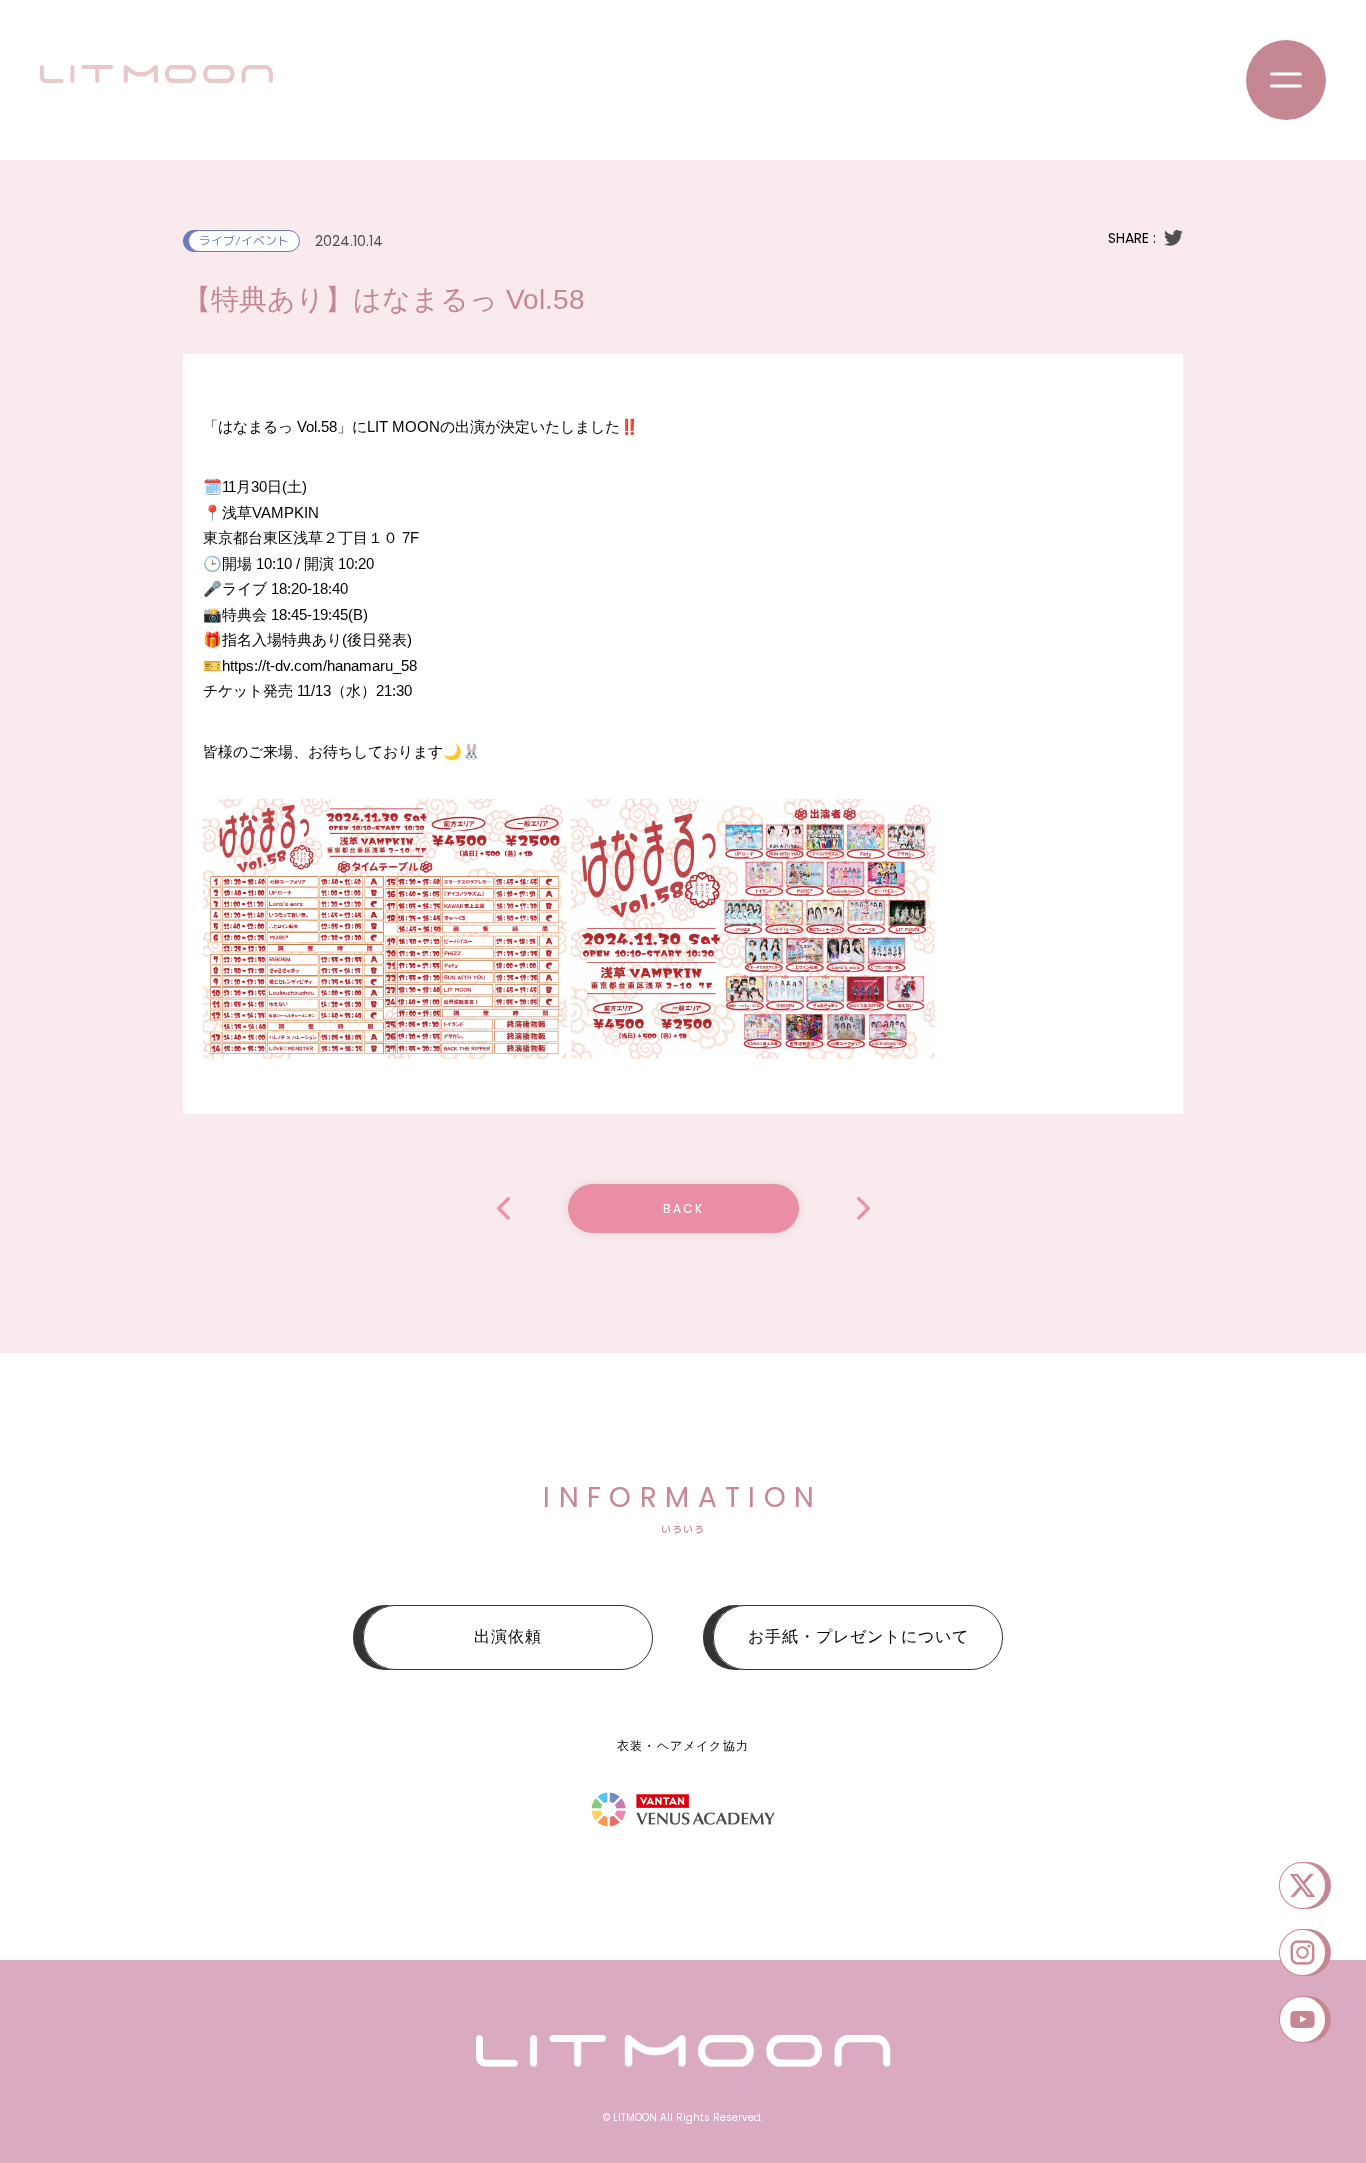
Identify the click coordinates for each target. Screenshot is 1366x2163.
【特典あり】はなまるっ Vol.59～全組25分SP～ (863, 1208)
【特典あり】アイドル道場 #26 (503, 1208)
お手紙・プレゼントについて (858, 1636)
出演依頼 (508, 1636)
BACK (683, 1208)
